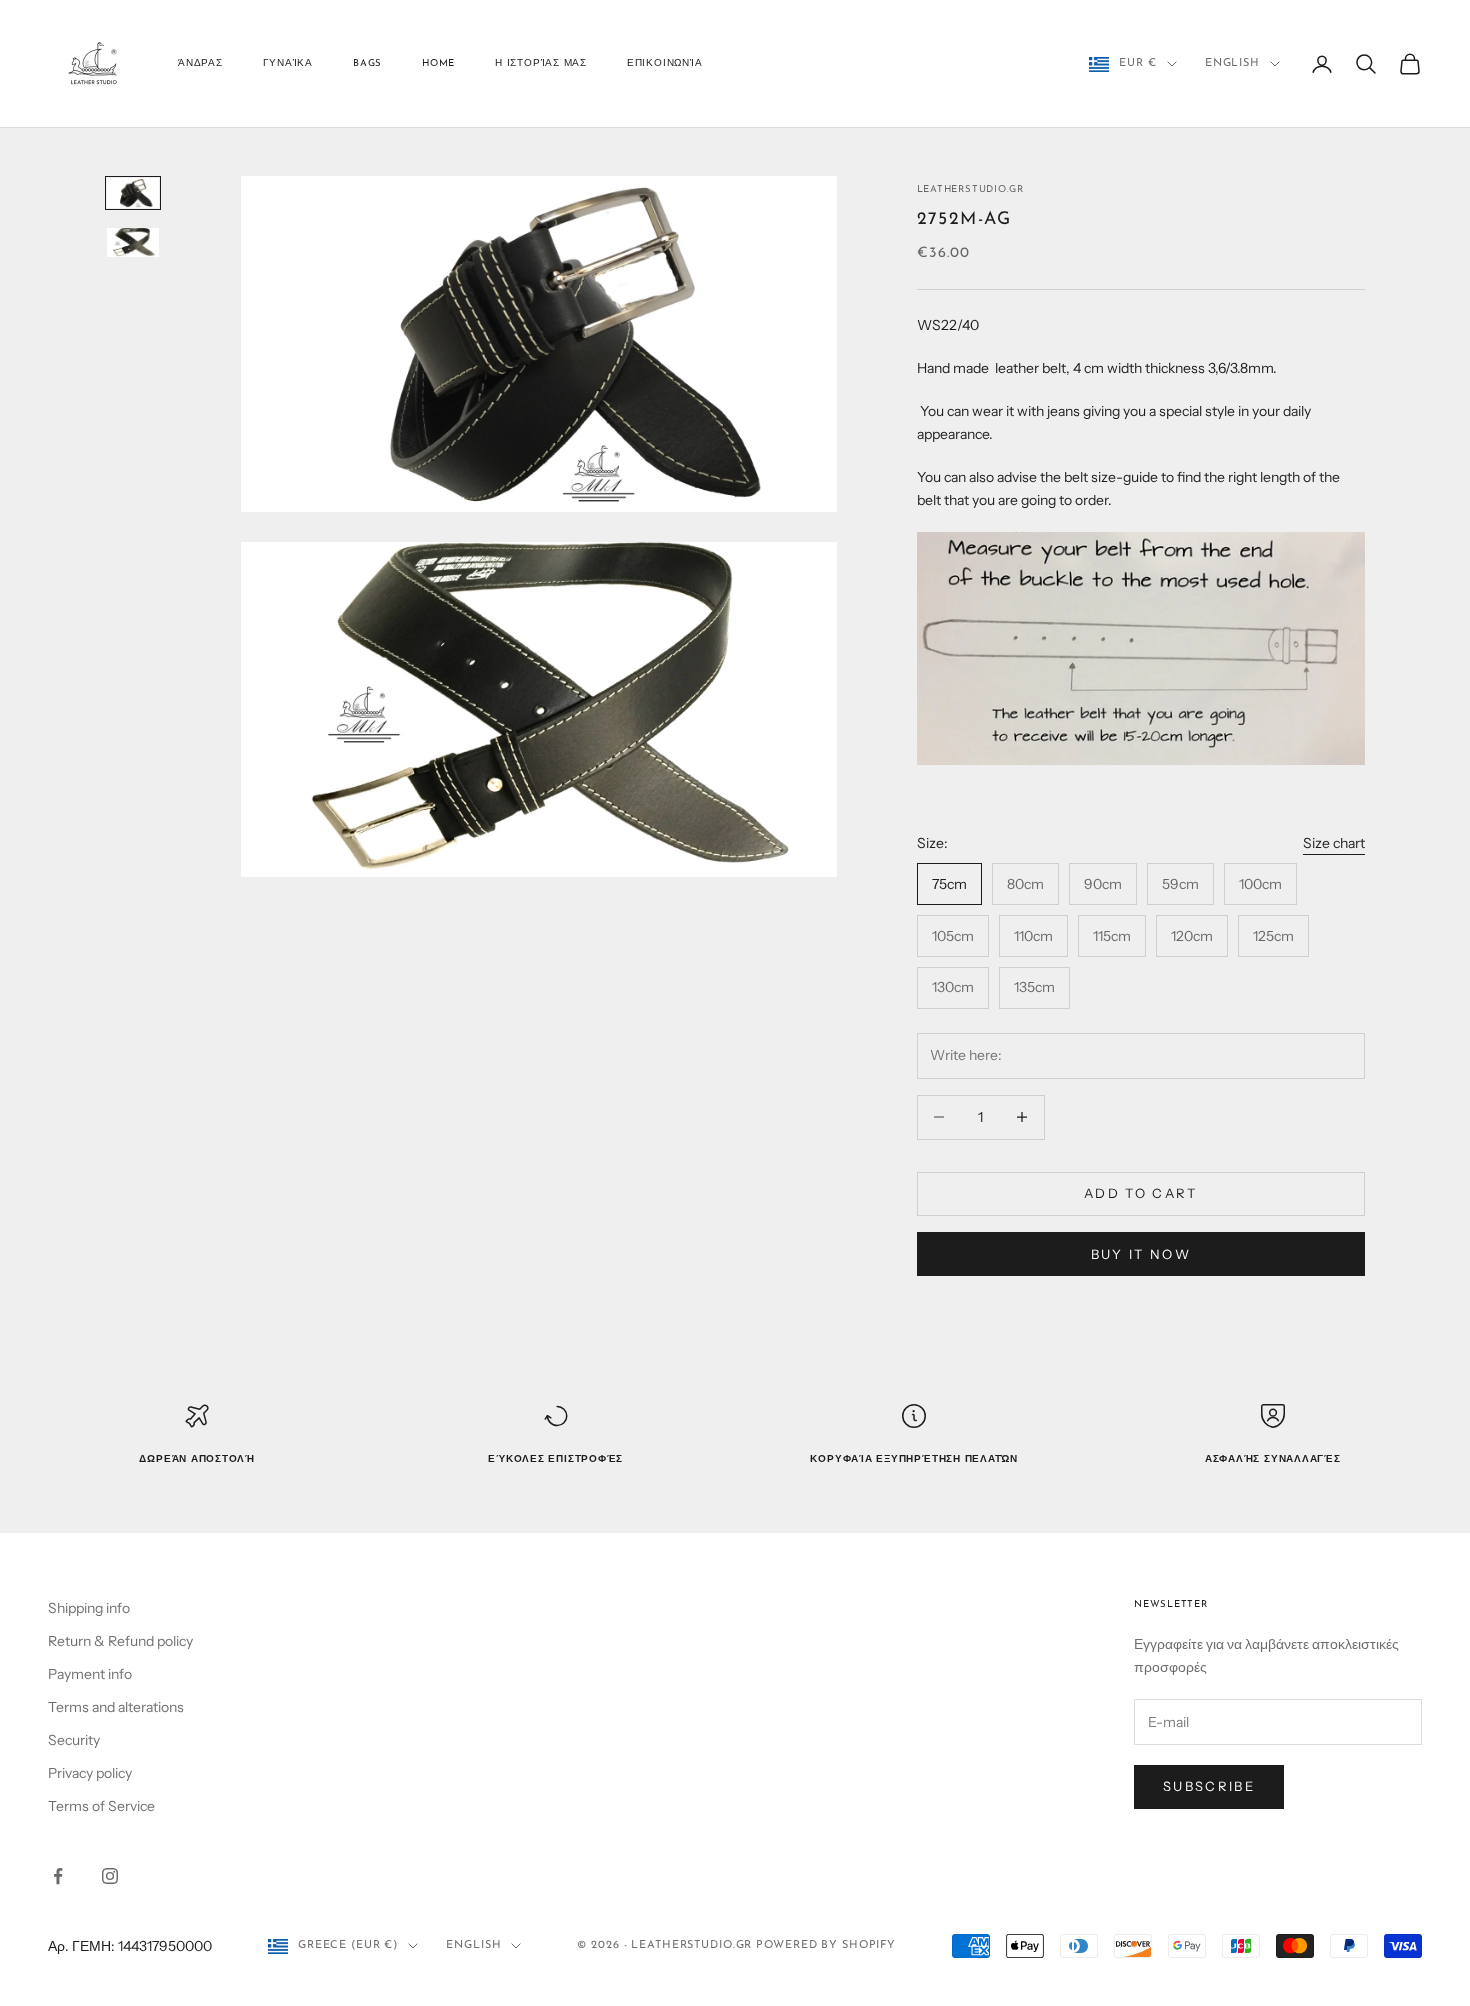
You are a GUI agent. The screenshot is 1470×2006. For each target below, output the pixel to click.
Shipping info (89, 1608)
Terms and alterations (116, 1707)
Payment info (90, 1674)
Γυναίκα (288, 63)
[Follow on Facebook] (58, 1876)
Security (74, 1740)
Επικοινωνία (664, 63)
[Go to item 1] (133, 192)
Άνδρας (200, 63)
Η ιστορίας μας (541, 63)
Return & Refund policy (120, 1641)
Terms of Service (101, 1806)
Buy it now (1141, 1254)
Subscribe (1209, 1786)
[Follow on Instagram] (110, 1876)
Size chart (1334, 843)
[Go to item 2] (133, 242)
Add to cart (1141, 1193)
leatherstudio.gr (970, 189)
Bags (367, 63)
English (1232, 63)
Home (438, 63)
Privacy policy (90, 1773)
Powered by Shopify (826, 1945)
